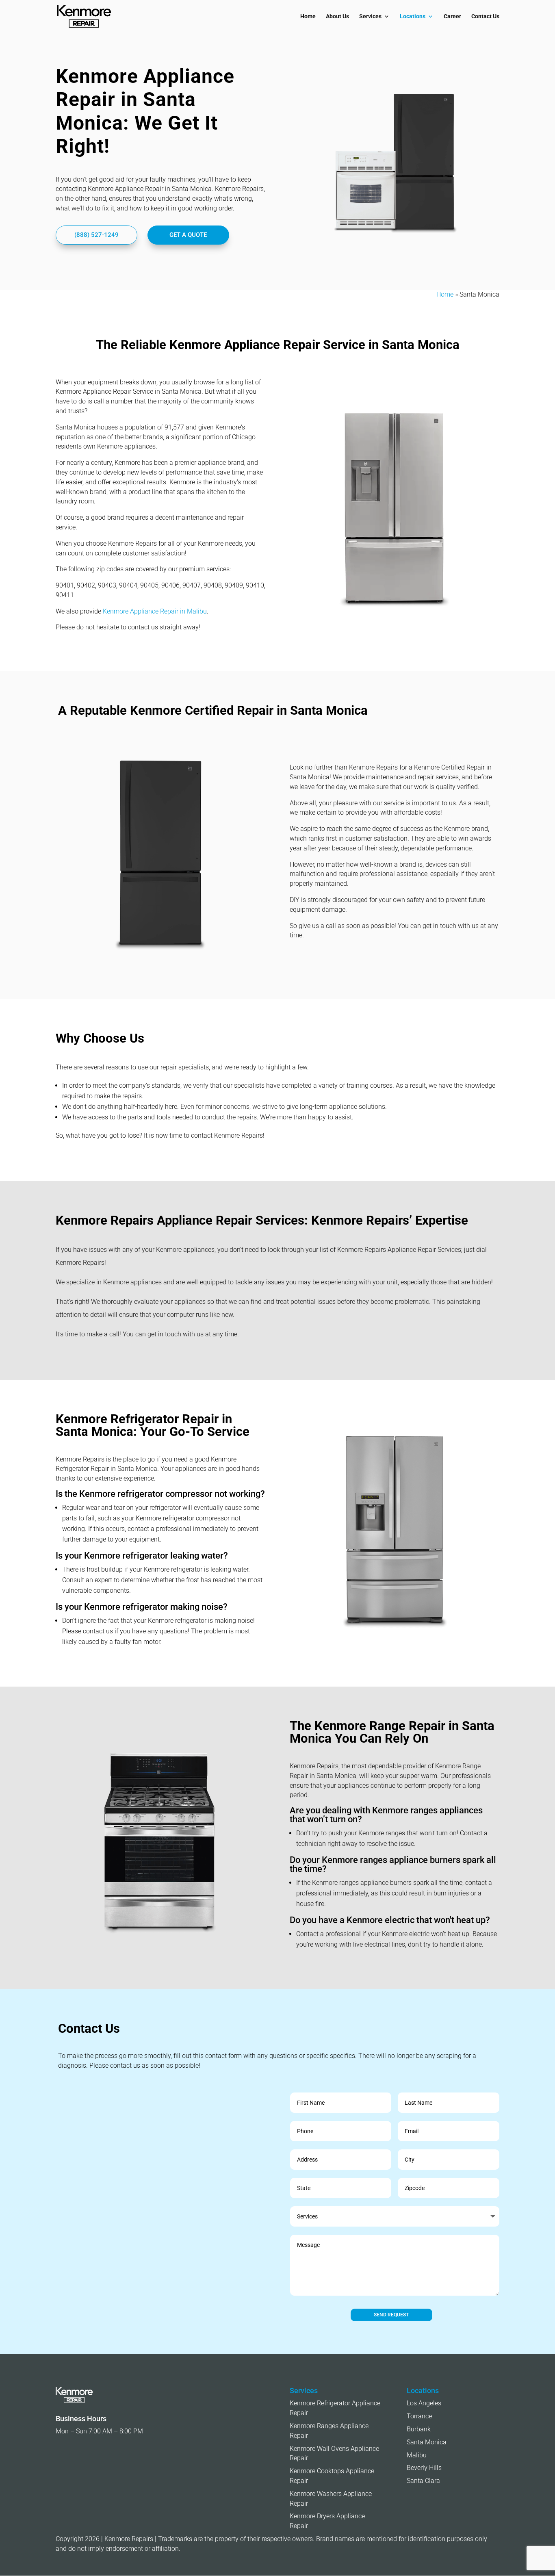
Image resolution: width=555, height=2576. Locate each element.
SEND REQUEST (391, 2315)
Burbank (419, 2429)
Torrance (419, 2416)
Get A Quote (188, 235)
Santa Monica (427, 2442)
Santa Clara (423, 2481)
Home (308, 16)
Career (452, 16)
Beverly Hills (424, 2468)
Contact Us (485, 16)
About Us (337, 16)
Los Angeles (424, 2403)
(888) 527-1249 (96, 235)
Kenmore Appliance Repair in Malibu (155, 611)
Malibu (417, 2455)
